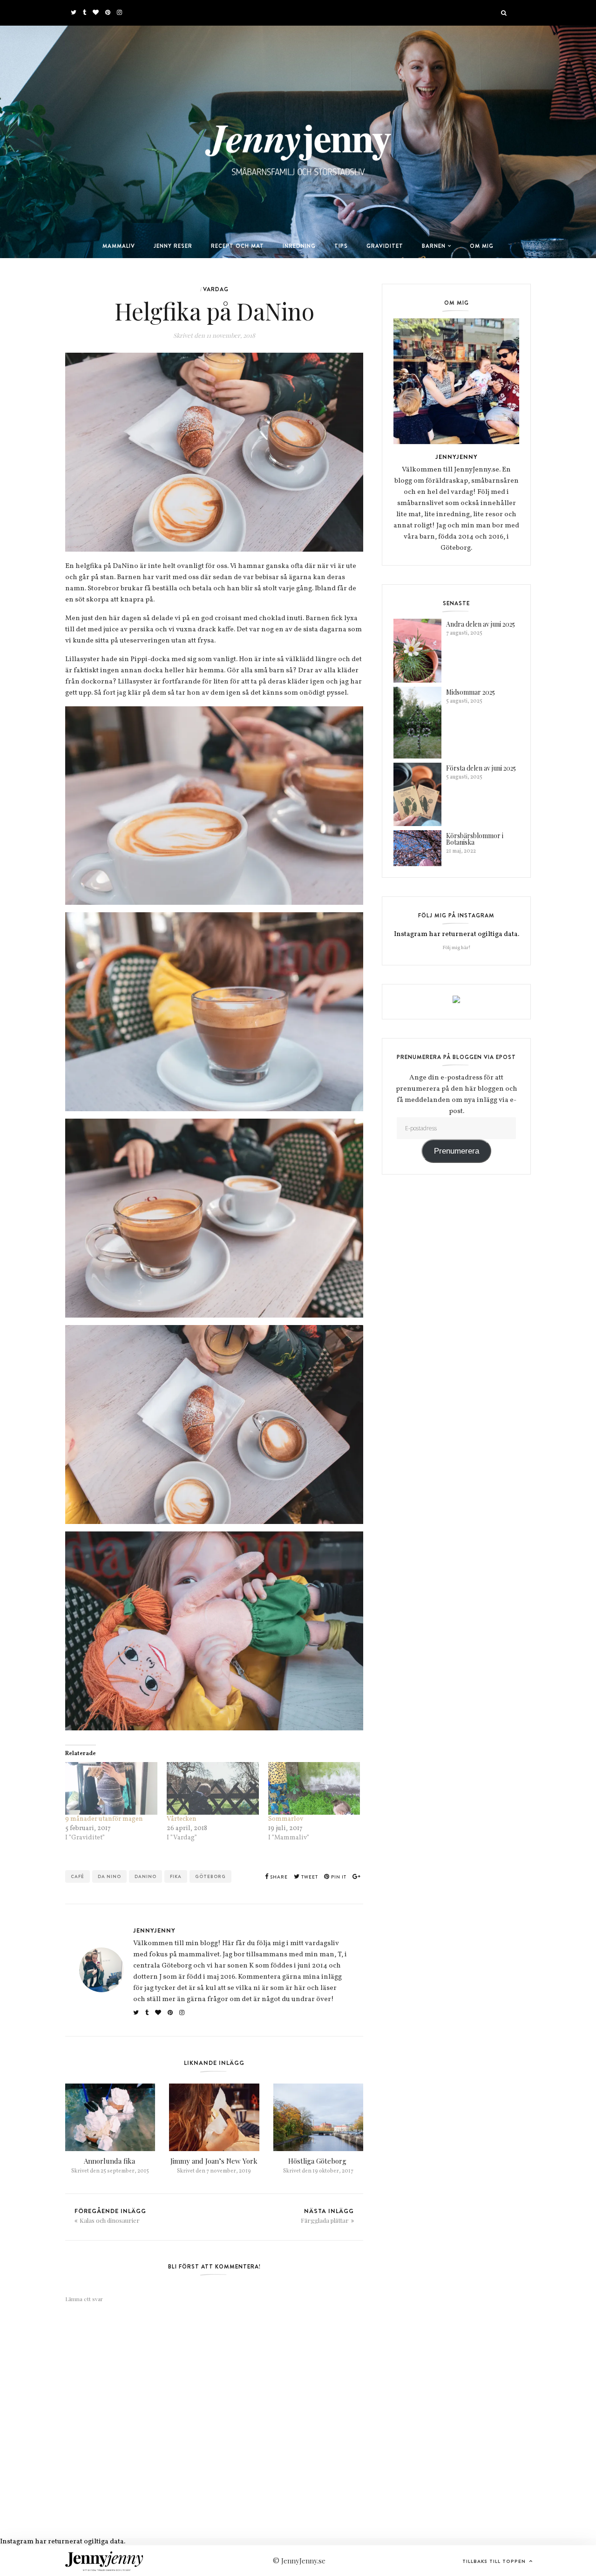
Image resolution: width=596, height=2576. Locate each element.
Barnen (434, 246)
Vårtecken (182, 1819)
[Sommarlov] (314, 1788)
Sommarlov (286, 1819)
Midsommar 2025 (471, 692)
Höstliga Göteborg (318, 2161)
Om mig (482, 246)
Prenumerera (457, 1151)
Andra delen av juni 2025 (481, 624)
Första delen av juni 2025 (481, 768)
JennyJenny (154, 1930)
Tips (341, 246)
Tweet (309, 1877)
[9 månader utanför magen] (111, 1788)
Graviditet (385, 246)
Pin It (338, 1877)
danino (146, 1876)
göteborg (210, 1876)
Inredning (299, 246)
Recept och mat (237, 246)
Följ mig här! (457, 948)
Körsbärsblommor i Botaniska (475, 839)
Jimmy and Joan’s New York (214, 2161)
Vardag (216, 289)
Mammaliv (119, 246)
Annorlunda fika (110, 2161)
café (78, 1876)
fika (176, 1876)
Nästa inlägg (327, 2215)
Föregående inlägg (110, 2215)
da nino (109, 1876)
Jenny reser (173, 246)
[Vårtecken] (213, 1788)
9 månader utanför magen (105, 1819)
